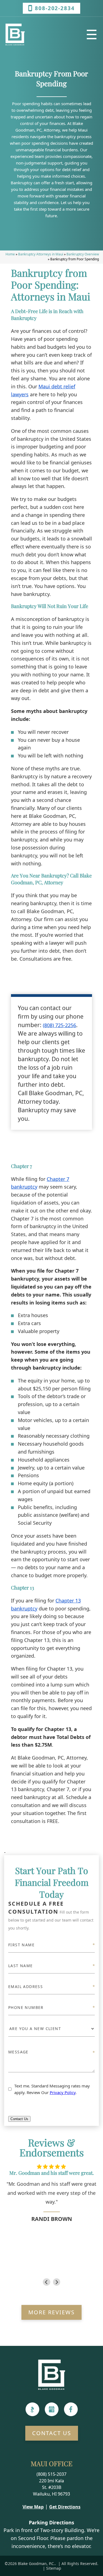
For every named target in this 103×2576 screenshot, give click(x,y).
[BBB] (32, 2409)
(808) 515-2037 (51, 2474)
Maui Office (52, 2463)
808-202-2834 (55, 8)
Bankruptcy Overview (83, 254)
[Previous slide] (47, 2282)
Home (10, 254)
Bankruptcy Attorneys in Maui (41, 254)
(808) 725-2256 (59, 1025)
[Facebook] (71, 2409)
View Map (33, 2507)
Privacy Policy (63, 2092)
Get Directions (65, 2507)
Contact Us (19, 2119)
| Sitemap (51, 2568)
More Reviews (51, 2312)
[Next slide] (57, 2282)
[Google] (52, 2409)
